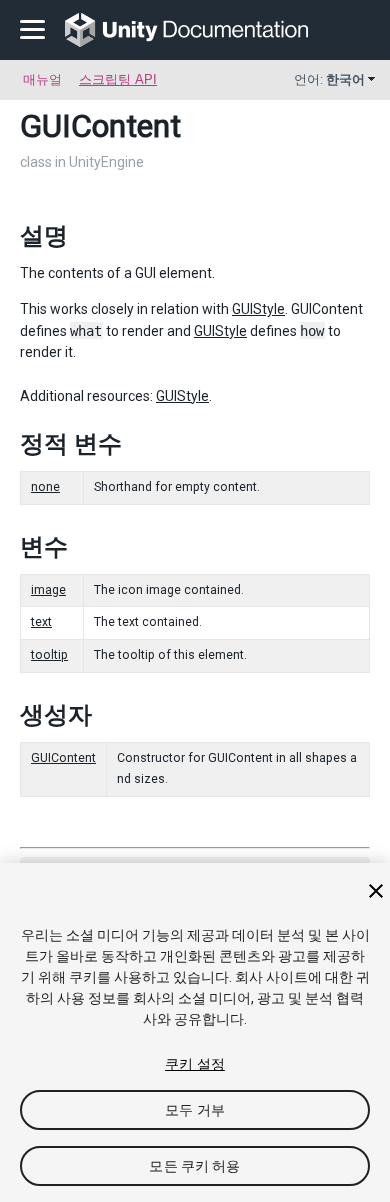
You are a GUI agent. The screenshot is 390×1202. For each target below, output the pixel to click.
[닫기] (376, 891)
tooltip (49, 655)
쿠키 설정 (195, 1064)
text (41, 622)
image (48, 590)
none (45, 487)
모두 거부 (195, 1110)
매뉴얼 (42, 79)
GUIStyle (258, 309)
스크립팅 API (118, 79)
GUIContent (63, 758)
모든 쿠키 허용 (194, 1166)
